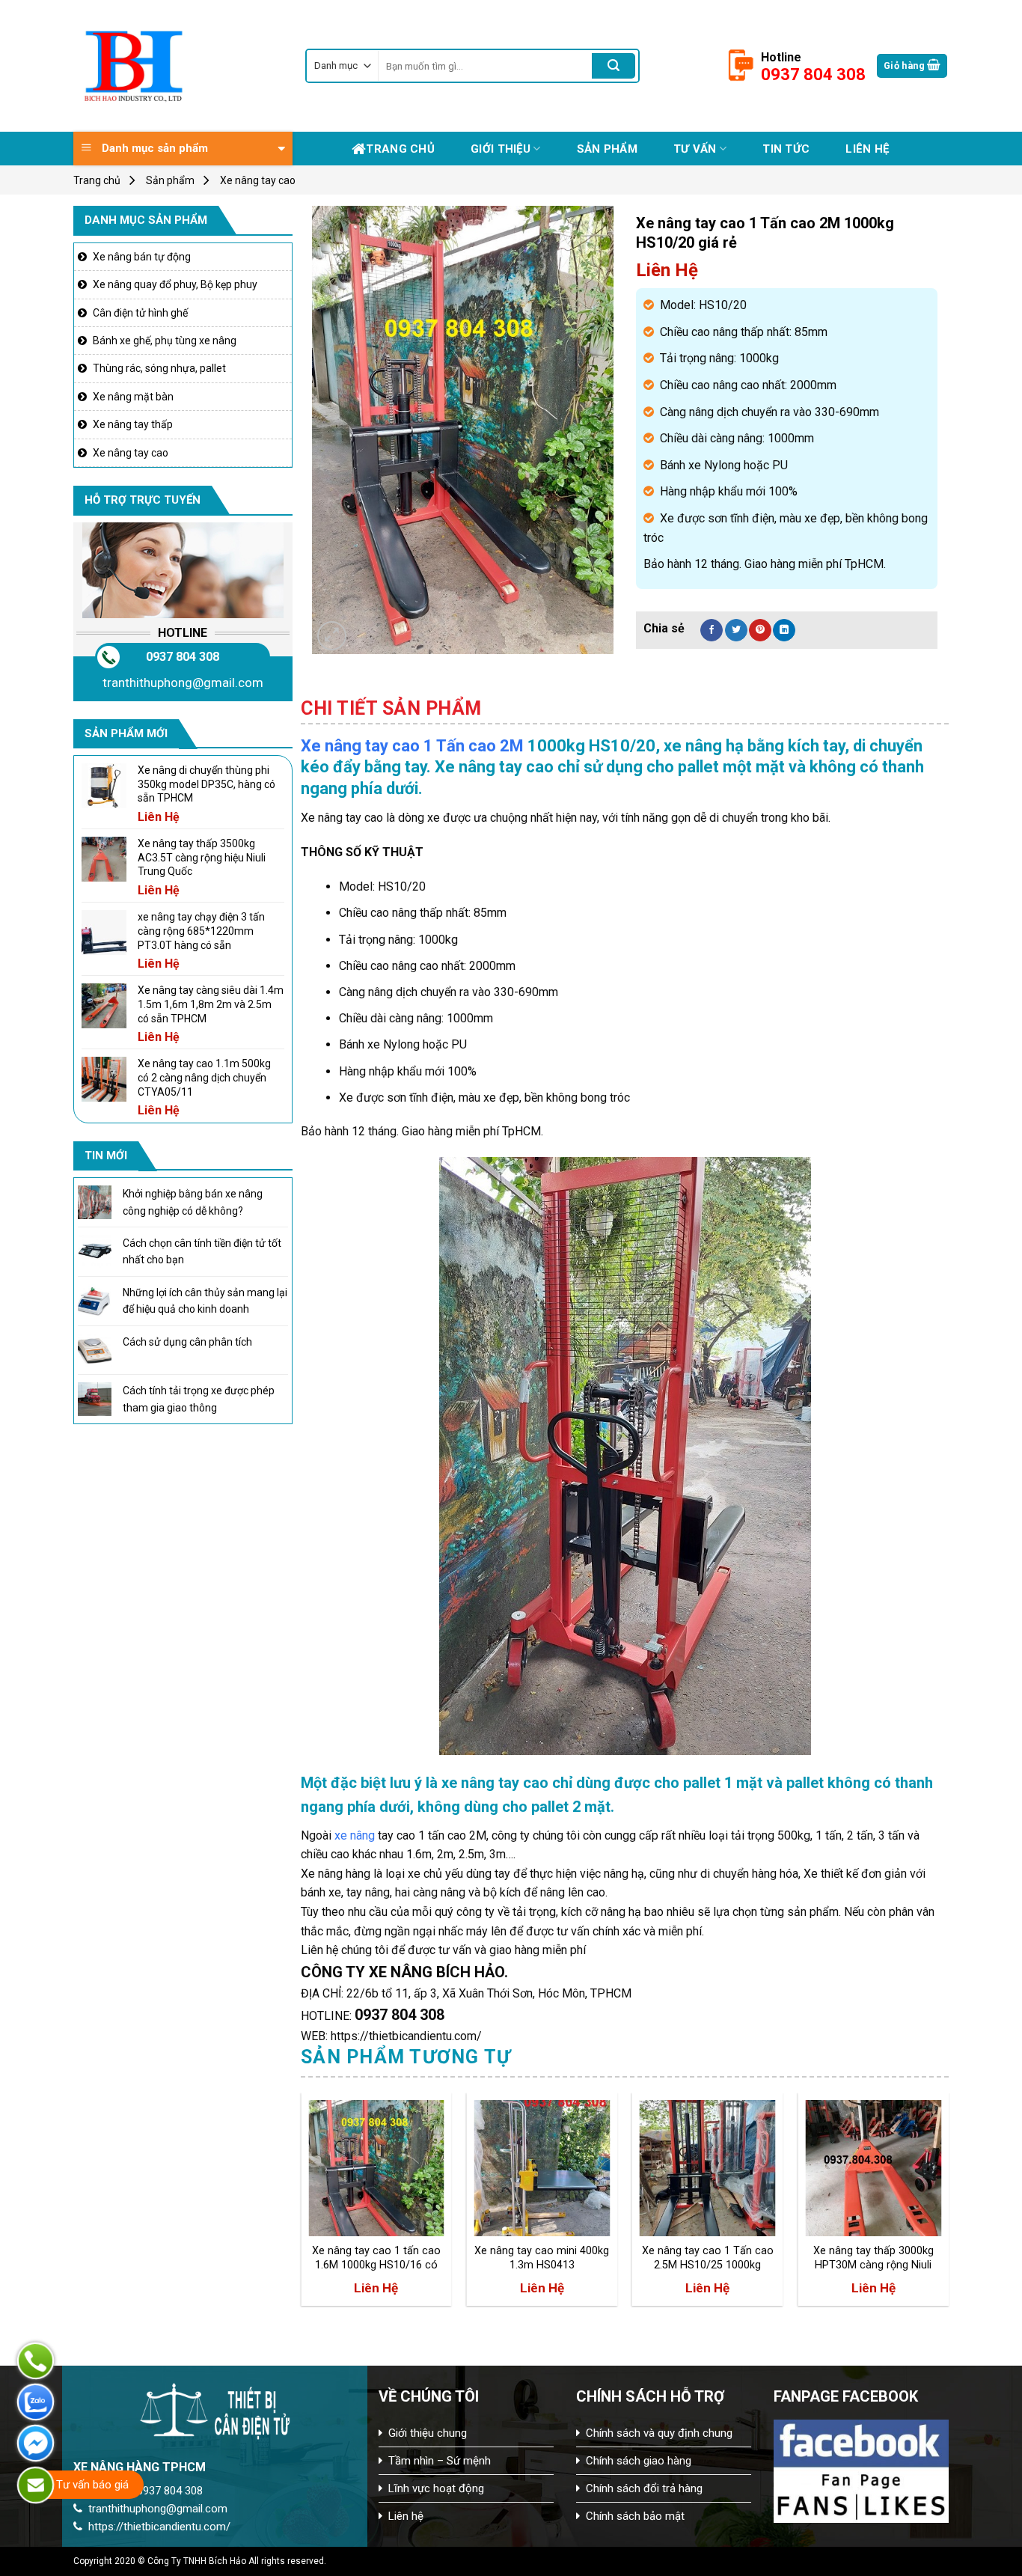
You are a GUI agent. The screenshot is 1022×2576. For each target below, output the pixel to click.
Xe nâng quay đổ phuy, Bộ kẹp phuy (175, 284)
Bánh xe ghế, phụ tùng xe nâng (165, 341)
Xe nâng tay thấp (133, 424)
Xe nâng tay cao (258, 180)
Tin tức (786, 149)
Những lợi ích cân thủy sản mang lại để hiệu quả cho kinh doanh (205, 1301)
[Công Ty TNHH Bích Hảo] (178, 66)
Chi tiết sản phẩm (391, 708)
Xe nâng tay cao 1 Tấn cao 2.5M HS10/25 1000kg (708, 2258)
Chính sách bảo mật (635, 2516)
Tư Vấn (695, 149)
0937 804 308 (183, 657)
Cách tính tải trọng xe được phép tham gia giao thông (199, 1399)
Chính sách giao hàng (639, 2461)
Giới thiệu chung (428, 2433)
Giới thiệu (501, 149)
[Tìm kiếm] (613, 66)
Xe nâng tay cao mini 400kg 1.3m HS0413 (542, 2258)
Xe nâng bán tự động (142, 257)
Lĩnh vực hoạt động (436, 2488)
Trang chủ (400, 149)
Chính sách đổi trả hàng (644, 2488)
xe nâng (355, 1835)
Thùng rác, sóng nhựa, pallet (159, 368)
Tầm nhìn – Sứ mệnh (440, 2461)
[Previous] (302, 2205)
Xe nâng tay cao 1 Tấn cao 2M (412, 746)
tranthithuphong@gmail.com (183, 683)
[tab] (391, 709)
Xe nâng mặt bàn (133, 397)
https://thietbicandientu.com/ (159, 2527)
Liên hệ (867, 149)
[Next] (948, 2205)
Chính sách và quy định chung (659, 2433)
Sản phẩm (607, 149)
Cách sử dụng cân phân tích (187, 1342)
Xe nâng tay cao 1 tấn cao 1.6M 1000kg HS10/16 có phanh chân (376, 2258)
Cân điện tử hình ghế (140, 313)
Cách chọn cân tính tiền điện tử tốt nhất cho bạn (202, 1251)
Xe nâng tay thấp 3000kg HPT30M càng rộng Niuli (873, 2258)
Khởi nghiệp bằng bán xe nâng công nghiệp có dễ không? (193, 1202)
